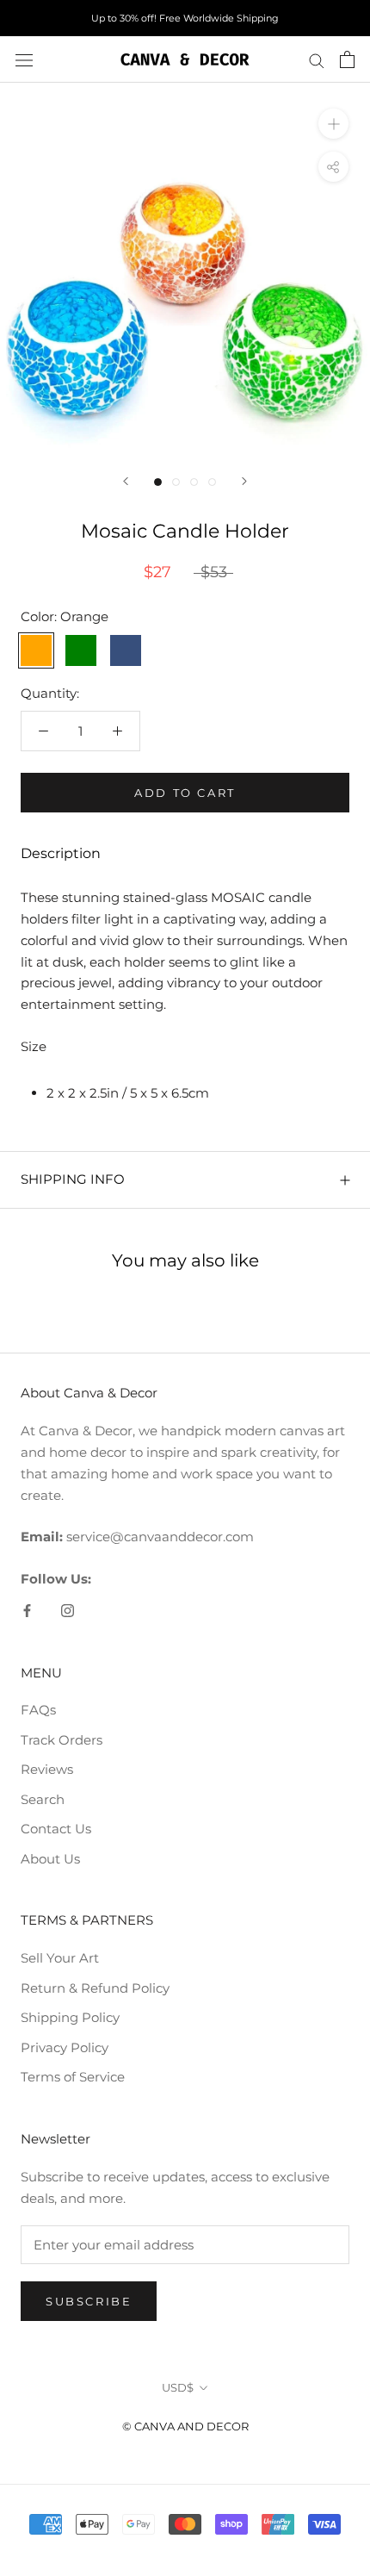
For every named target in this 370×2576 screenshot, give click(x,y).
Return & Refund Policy (95, 1988)
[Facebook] (27, 1611)
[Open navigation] (24, 59)
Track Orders (62, 1740)
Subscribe (89, 2301)
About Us (50, 1859)
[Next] (244, 481)
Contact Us (56, 1829)
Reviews (47, 1769)
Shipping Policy (70, 2017)
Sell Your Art (60, 1958)
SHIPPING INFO (73, 1179)
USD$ (178, 2387)
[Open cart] (347, 59)
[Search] (317, 59)
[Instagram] (68, 1611)
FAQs (38, 1710)
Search (43, 1799)
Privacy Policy (65, 2047)
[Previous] (126, 481)
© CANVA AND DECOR (185, 2426)
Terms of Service (73, 2077)
